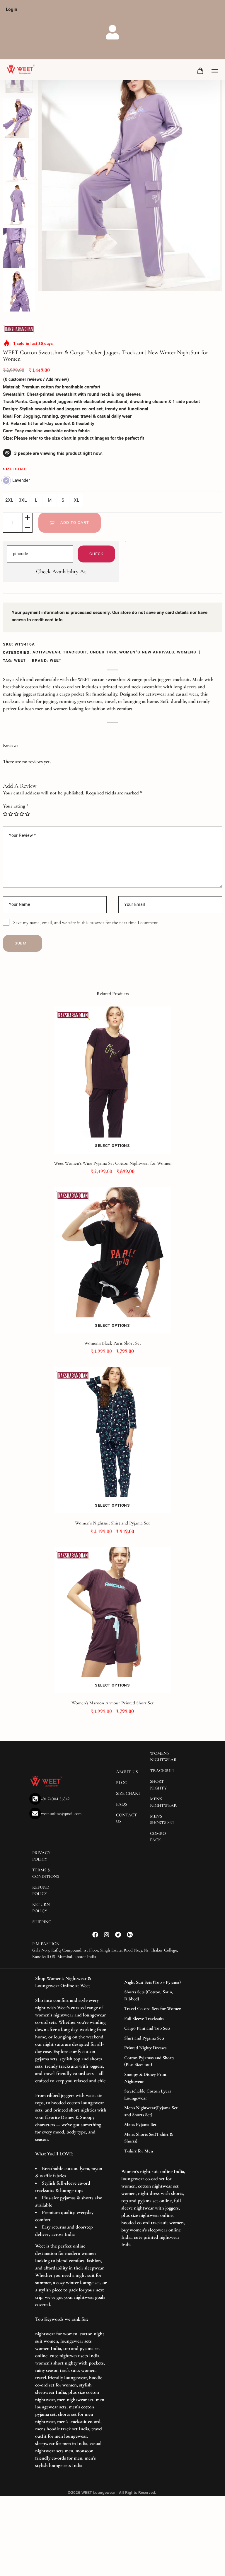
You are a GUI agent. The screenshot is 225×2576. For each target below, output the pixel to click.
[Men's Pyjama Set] (154, 2125)
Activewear (46, 652)
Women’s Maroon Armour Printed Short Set (112, 1703)
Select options (112, 1146)
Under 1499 (103, 652)
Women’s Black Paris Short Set (112, 1343)
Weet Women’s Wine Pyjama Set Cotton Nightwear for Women (113, 1163)
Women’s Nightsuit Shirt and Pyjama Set (112, 1523)
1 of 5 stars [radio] (5, 814)
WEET (20, 660)
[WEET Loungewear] (21, 70)
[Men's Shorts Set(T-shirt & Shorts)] (154, 2138)
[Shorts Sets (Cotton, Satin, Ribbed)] (154, 1996)
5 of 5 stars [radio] (27, 814)
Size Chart (15, 469)
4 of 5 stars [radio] (22, 814)
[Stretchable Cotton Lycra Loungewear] (154, 2095)
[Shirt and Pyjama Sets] (154, 2038)
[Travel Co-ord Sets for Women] (154, 2009)
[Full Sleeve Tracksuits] (154, 2019)
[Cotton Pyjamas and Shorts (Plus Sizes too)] (154, 2061)
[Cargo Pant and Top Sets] (154, 2028)
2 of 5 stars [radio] (11, 814)
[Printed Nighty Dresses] (154, 2048)
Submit (23, 943)
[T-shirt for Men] (154, 2151)
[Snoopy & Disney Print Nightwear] (154, 2078)
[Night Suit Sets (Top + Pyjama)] (154, 1983)
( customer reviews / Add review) (36, 380)
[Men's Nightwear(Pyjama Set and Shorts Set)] (154, 2111)
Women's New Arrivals (147, 652)
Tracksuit (75, 652)
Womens (187, 652)
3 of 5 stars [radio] (16, 814)
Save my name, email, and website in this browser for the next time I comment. (86, 923)
